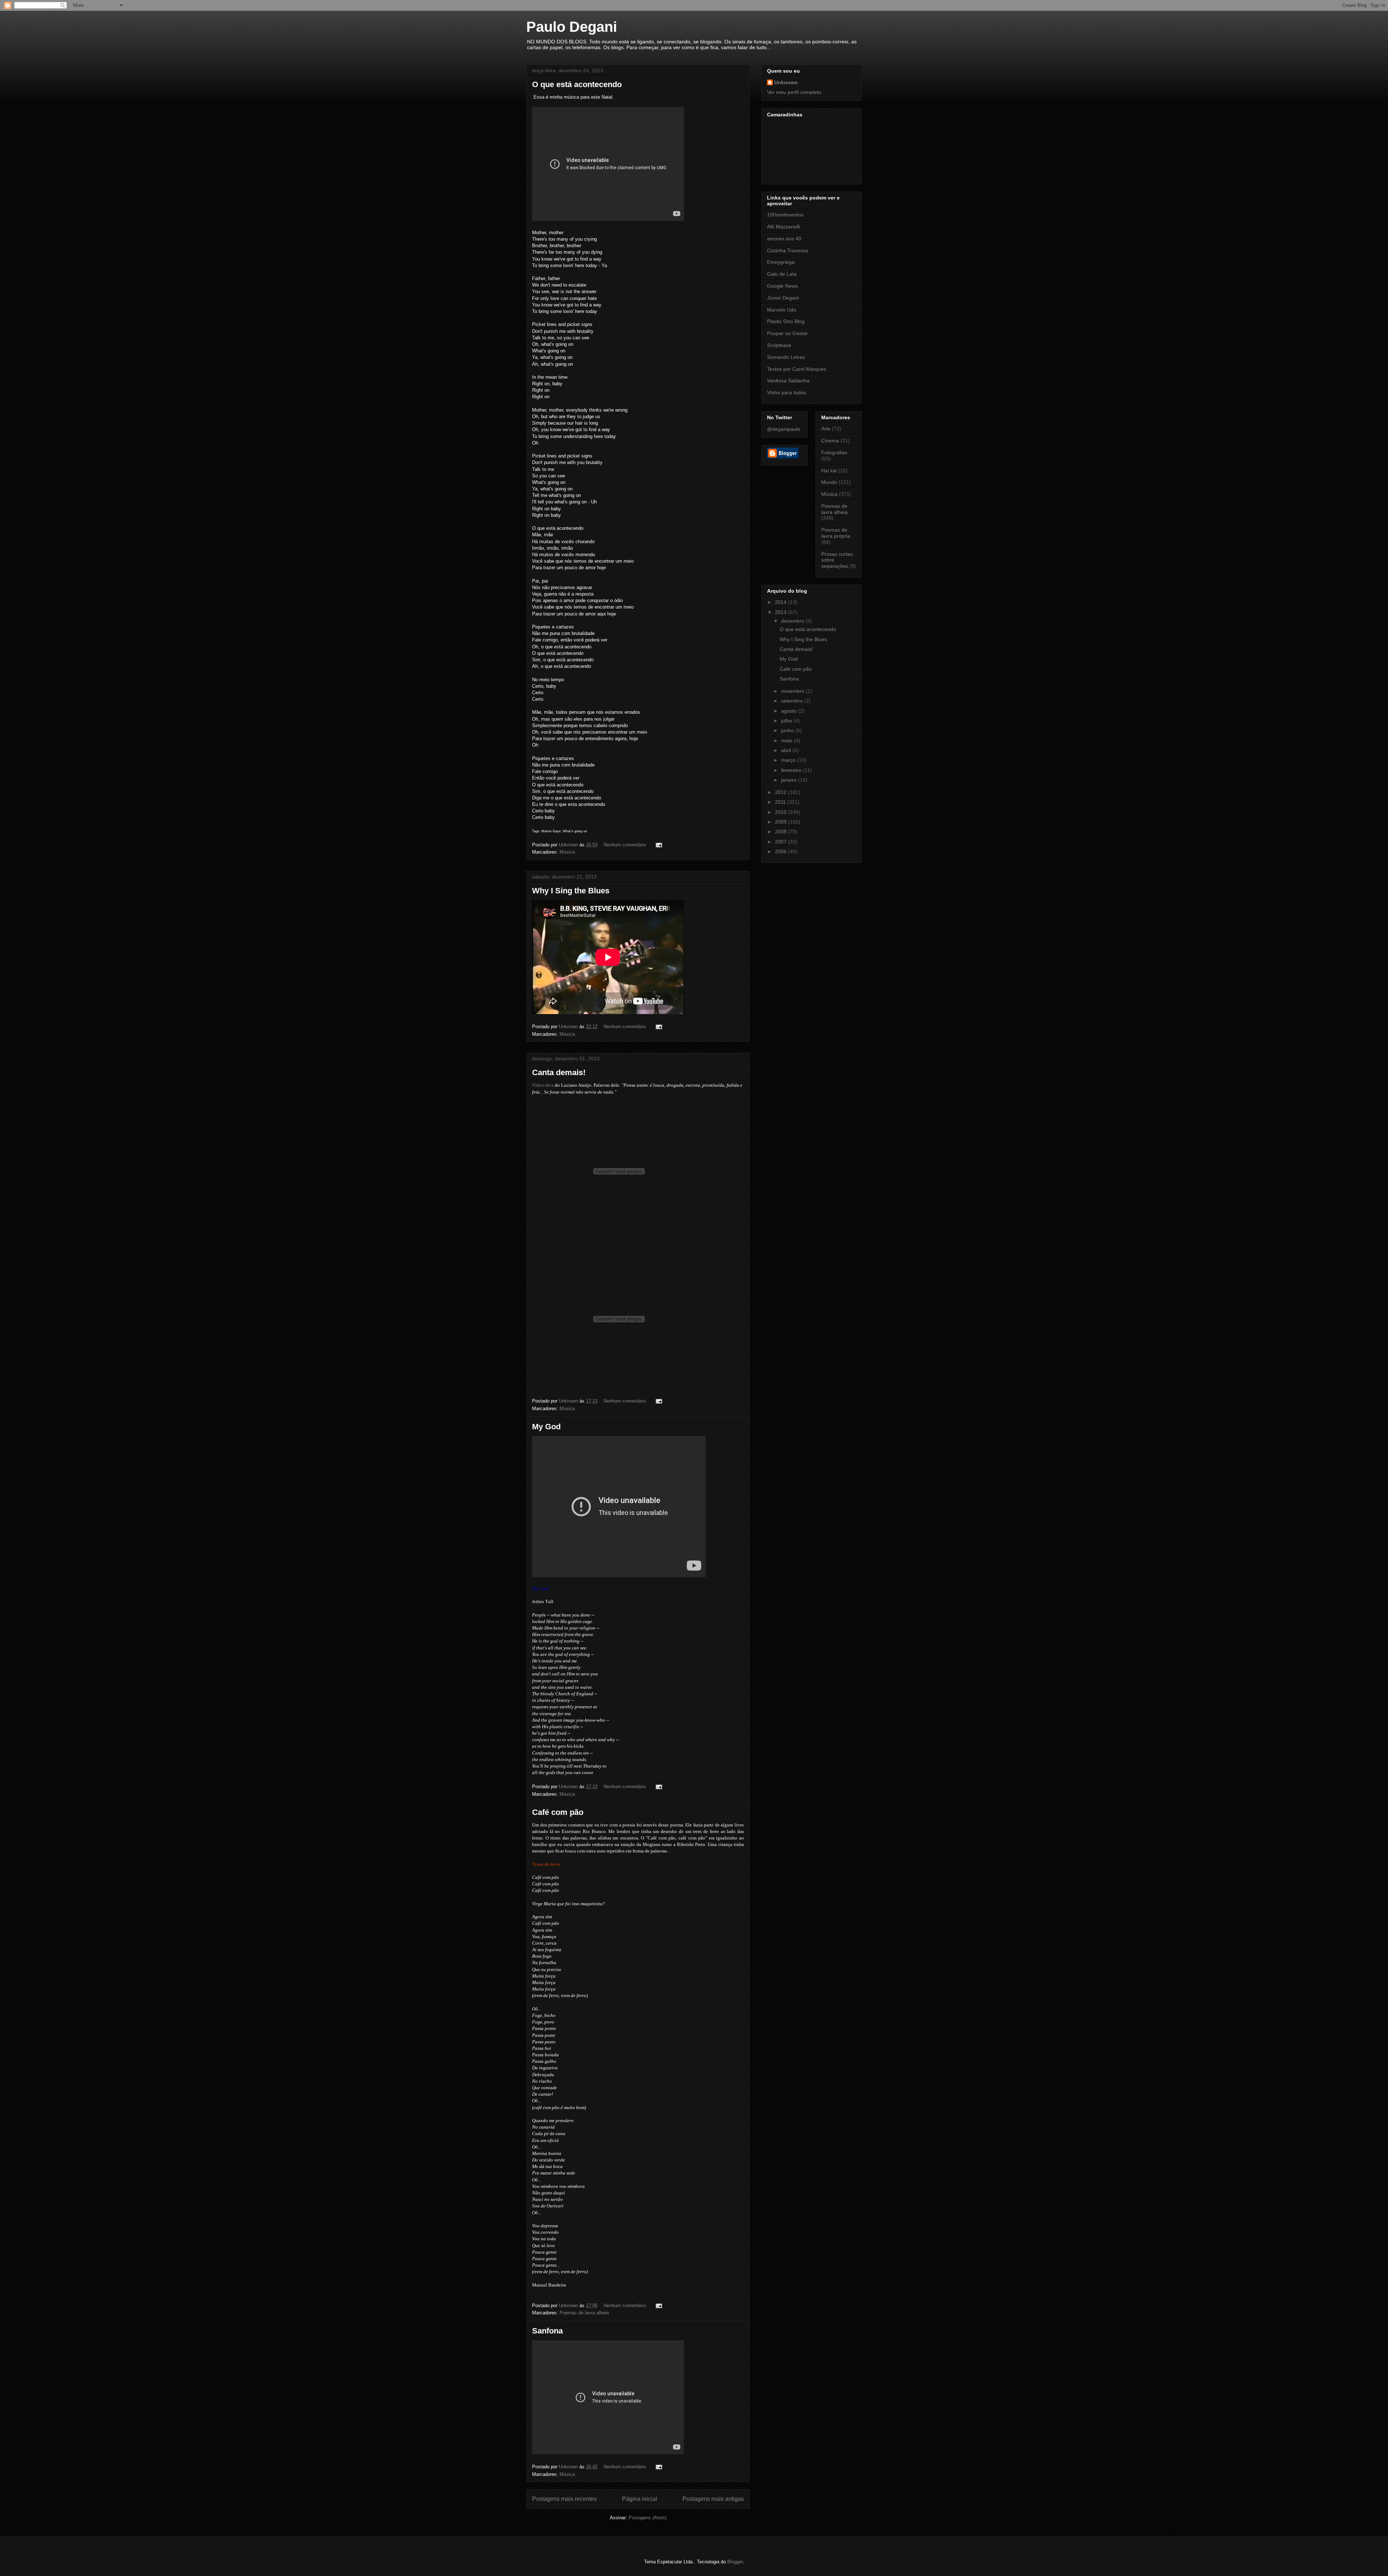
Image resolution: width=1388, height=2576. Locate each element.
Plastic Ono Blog (786, 321)
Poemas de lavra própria (836, 533)
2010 (781, 812)
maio (787, 740)
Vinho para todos (787, 392)
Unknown (786, 82)
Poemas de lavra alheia (584, 2313)
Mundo (829, 482)
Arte (826, 429)
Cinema (830, 441)
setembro (793, 701)
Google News (782, 286)
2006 (781, 851)
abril (787, 750)
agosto (790, 711)
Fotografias (834, 452)
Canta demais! (559, 1072)
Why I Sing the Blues (571, 891)
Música (567, 852)
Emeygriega (781, 262)
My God (546, 1427)
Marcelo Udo (782, 310)
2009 (781, 822)
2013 (781, 612)
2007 (781, 842)
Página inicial (640, 2499)
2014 (781, 602)
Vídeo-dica (543, 1085)
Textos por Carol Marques (797, 369)
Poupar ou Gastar (787, 333)
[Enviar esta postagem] (658, 845)
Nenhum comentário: (626, 845)
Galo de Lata (782, 274)
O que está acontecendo (577, 84)
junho (788, 730)
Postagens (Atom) (648, 2518)
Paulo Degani (572, 27)
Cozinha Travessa (788, 250)
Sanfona (547, 2331)
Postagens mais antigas (713, 2499)
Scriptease (779, 345)
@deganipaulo (784, 429)
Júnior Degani (783, 298)
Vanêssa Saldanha (788, 381)
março (789, 760)
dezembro (793, 621)
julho (787, 721)
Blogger (735, 2562)
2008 (781, 832)
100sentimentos (785, 215)
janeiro (790, 780)
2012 (781, 792)
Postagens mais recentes (564, 2499)
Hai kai (829, 471)
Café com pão (558, 1812)
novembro (793, 691)
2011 (781, 802)
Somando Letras (786, 357)
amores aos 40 (784, 239)
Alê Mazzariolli (783, 227)
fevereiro (792, 770)
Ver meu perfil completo (794, 92)
